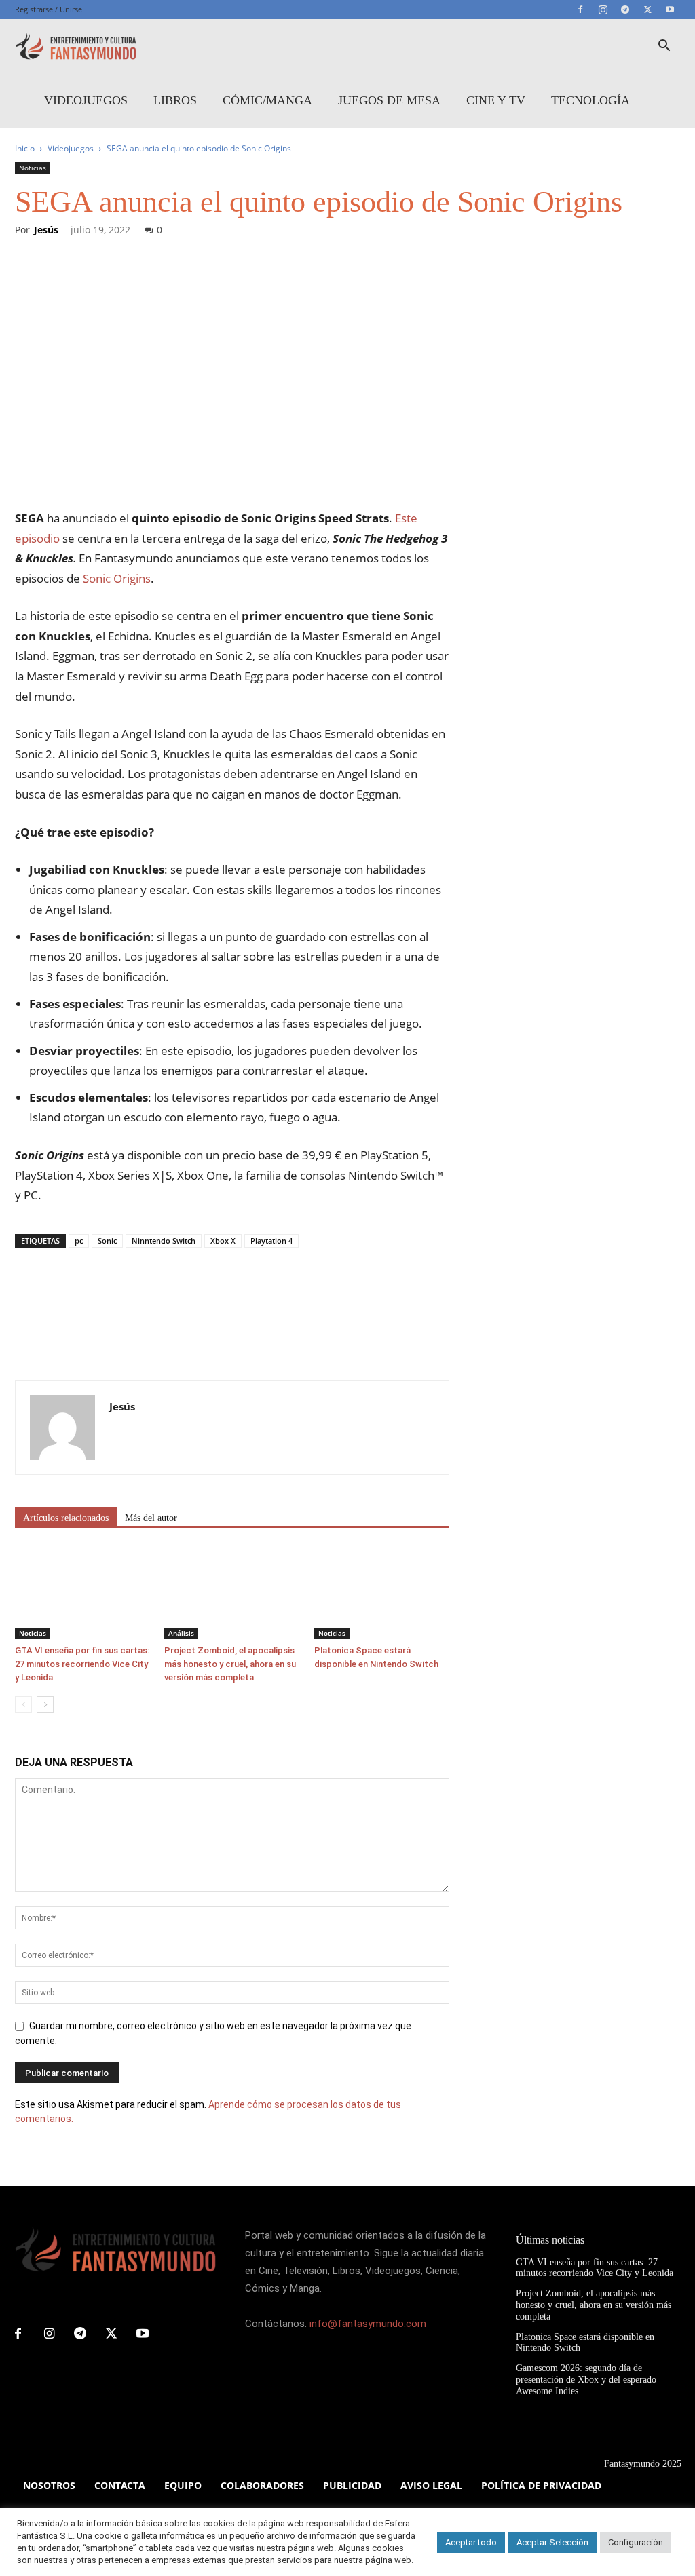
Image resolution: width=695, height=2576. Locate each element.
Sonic (107, 1241)
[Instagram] (603, 9)
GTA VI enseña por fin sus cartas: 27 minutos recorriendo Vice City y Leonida (82, 1664)
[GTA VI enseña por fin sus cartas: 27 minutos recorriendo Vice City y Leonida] (82, 1593)
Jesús (46, 230)
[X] (647, 9)
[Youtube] (670, 9)
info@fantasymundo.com (368, 2324)
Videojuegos (86, 100)
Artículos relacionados (66, 1518)
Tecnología (590, 100)
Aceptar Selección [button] (552, 2542)
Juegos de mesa (389, 100)
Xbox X (223, 1241)
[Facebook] (580, 9)
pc (79, 1241)
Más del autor (151, 1518)
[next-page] (45, 1705)
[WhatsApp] (122, 1323)
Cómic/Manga (267, 100)
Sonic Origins (117, 578)
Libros (175, 100)
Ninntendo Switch (164, 1241)
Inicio (25, 148)
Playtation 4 (271, 1241)
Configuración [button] (636, 2542)
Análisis (181, 1633)
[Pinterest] (91, 1323)
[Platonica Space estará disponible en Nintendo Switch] (382, 1593)
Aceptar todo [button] (471, 2542)
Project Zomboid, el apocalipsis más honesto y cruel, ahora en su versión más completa (230, 1664)
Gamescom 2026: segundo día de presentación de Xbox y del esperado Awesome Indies (586, 2380)
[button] (664, 47)
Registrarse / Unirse (49, 9)
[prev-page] (23, 1705)
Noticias (33, 168)
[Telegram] (625, 9)
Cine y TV (496, 100)
